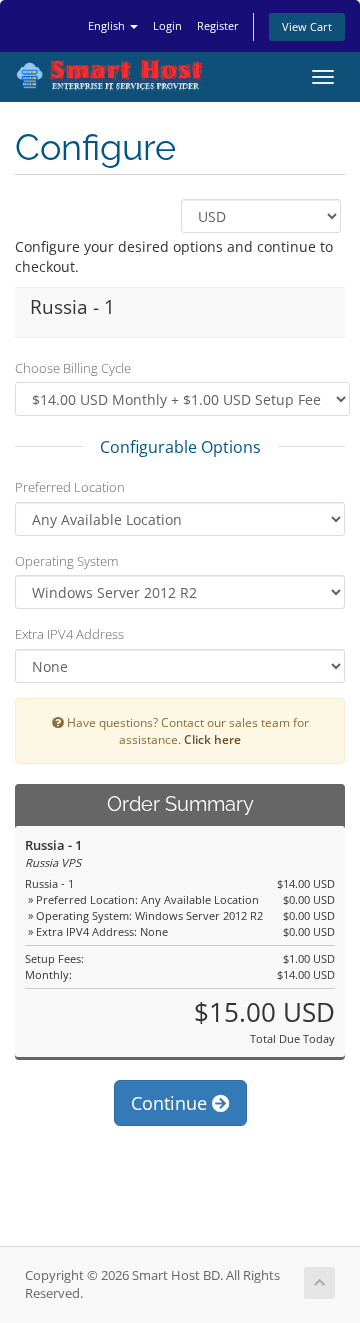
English (108, 25)
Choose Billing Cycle (73, 368)
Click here (212, 739)
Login (167, 25)
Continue (171, 1103)
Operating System (66, 561)
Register (218, 25)
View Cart (307, 26)
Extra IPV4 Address (69, 634)
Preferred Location (70, 487)
